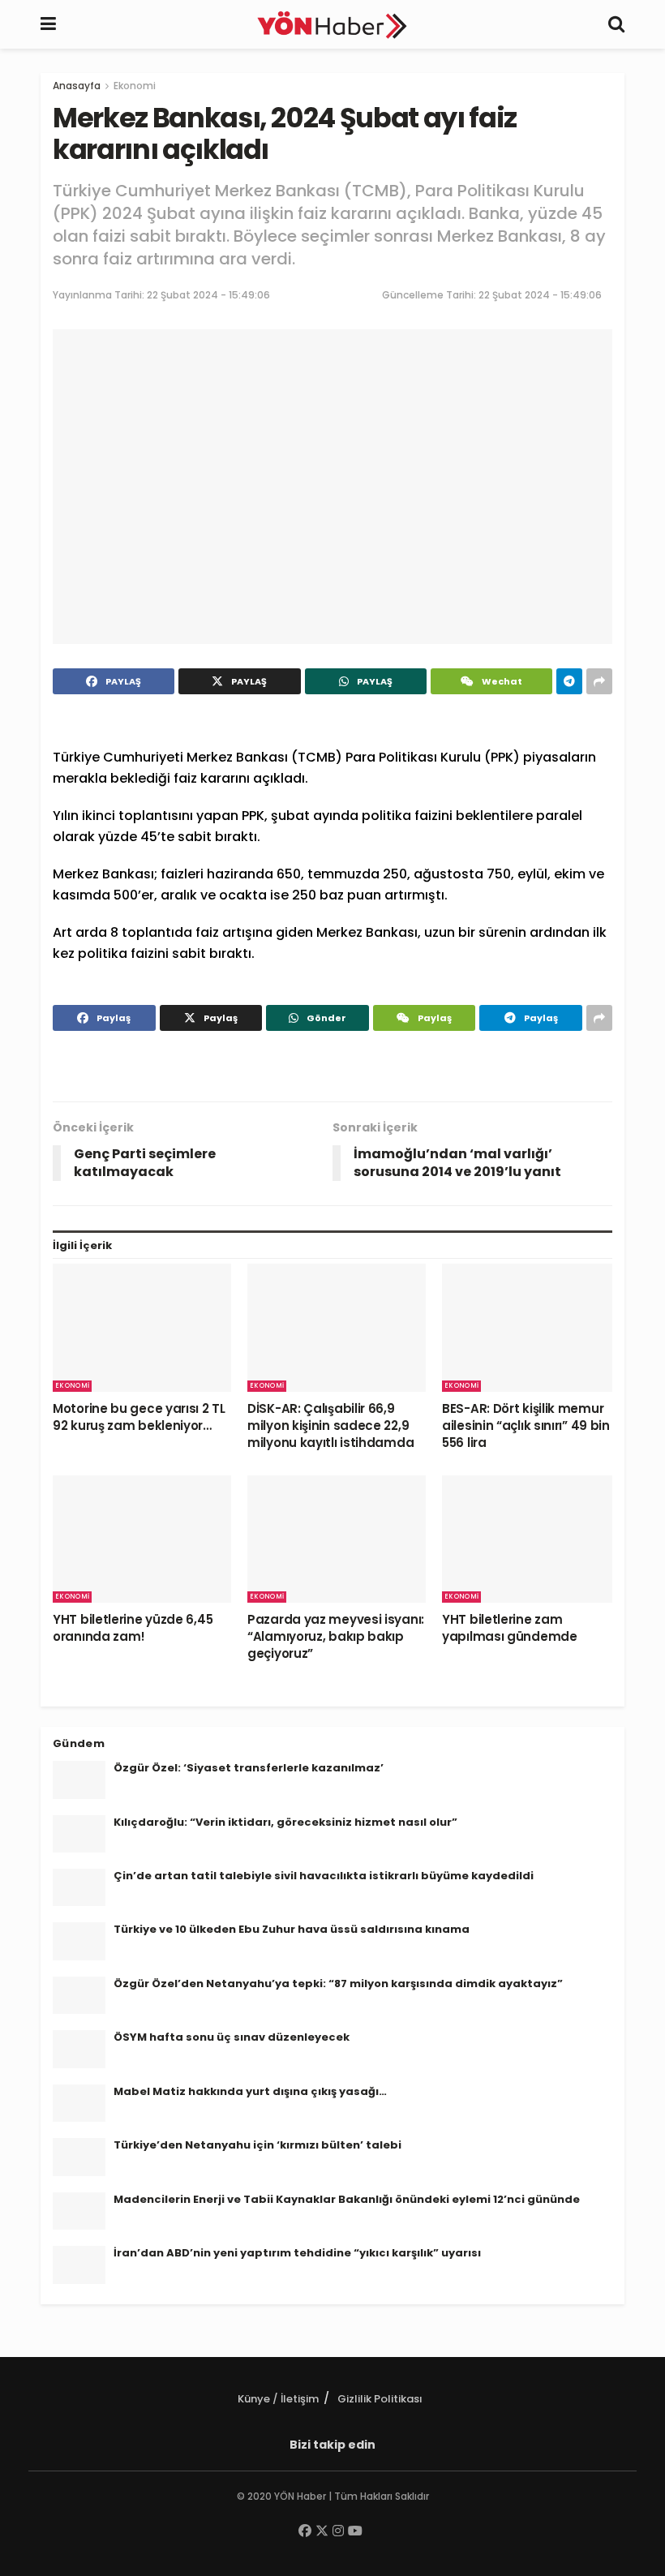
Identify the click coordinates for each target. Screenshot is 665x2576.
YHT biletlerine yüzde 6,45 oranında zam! (133, 1628)
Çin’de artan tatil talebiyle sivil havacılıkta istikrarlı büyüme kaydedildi (324, 1876)
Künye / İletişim (278, 2399)
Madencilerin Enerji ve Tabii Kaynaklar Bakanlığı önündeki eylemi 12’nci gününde (347, 2199)
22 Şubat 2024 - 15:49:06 (208, 295)
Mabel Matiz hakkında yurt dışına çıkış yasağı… (250, 2091)
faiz (185, 778)
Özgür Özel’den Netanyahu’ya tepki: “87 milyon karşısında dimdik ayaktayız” (338, 1984)
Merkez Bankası (237, 757)
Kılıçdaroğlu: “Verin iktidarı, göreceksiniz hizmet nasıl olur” (285, 1822)
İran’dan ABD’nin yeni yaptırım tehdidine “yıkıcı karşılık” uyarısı (297, 2253)
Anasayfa (77, 86)
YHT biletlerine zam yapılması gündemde (510, 1628)
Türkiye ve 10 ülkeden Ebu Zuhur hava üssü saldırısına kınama (292, 1929)
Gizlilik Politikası (380, 2399)
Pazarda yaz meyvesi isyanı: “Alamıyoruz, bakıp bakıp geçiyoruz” (336, 1636)
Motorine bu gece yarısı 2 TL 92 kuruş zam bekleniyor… (139, 1417)
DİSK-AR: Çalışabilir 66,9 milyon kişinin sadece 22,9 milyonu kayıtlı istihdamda (330, 1425)
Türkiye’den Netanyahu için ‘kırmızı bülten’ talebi (257, 2145)
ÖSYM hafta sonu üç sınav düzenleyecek (232, 2037)
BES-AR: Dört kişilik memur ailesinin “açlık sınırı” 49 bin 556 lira (526, 1425)
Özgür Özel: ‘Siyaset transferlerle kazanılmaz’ (249, 1768)
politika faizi (401, 816)
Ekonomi (135, 86)
